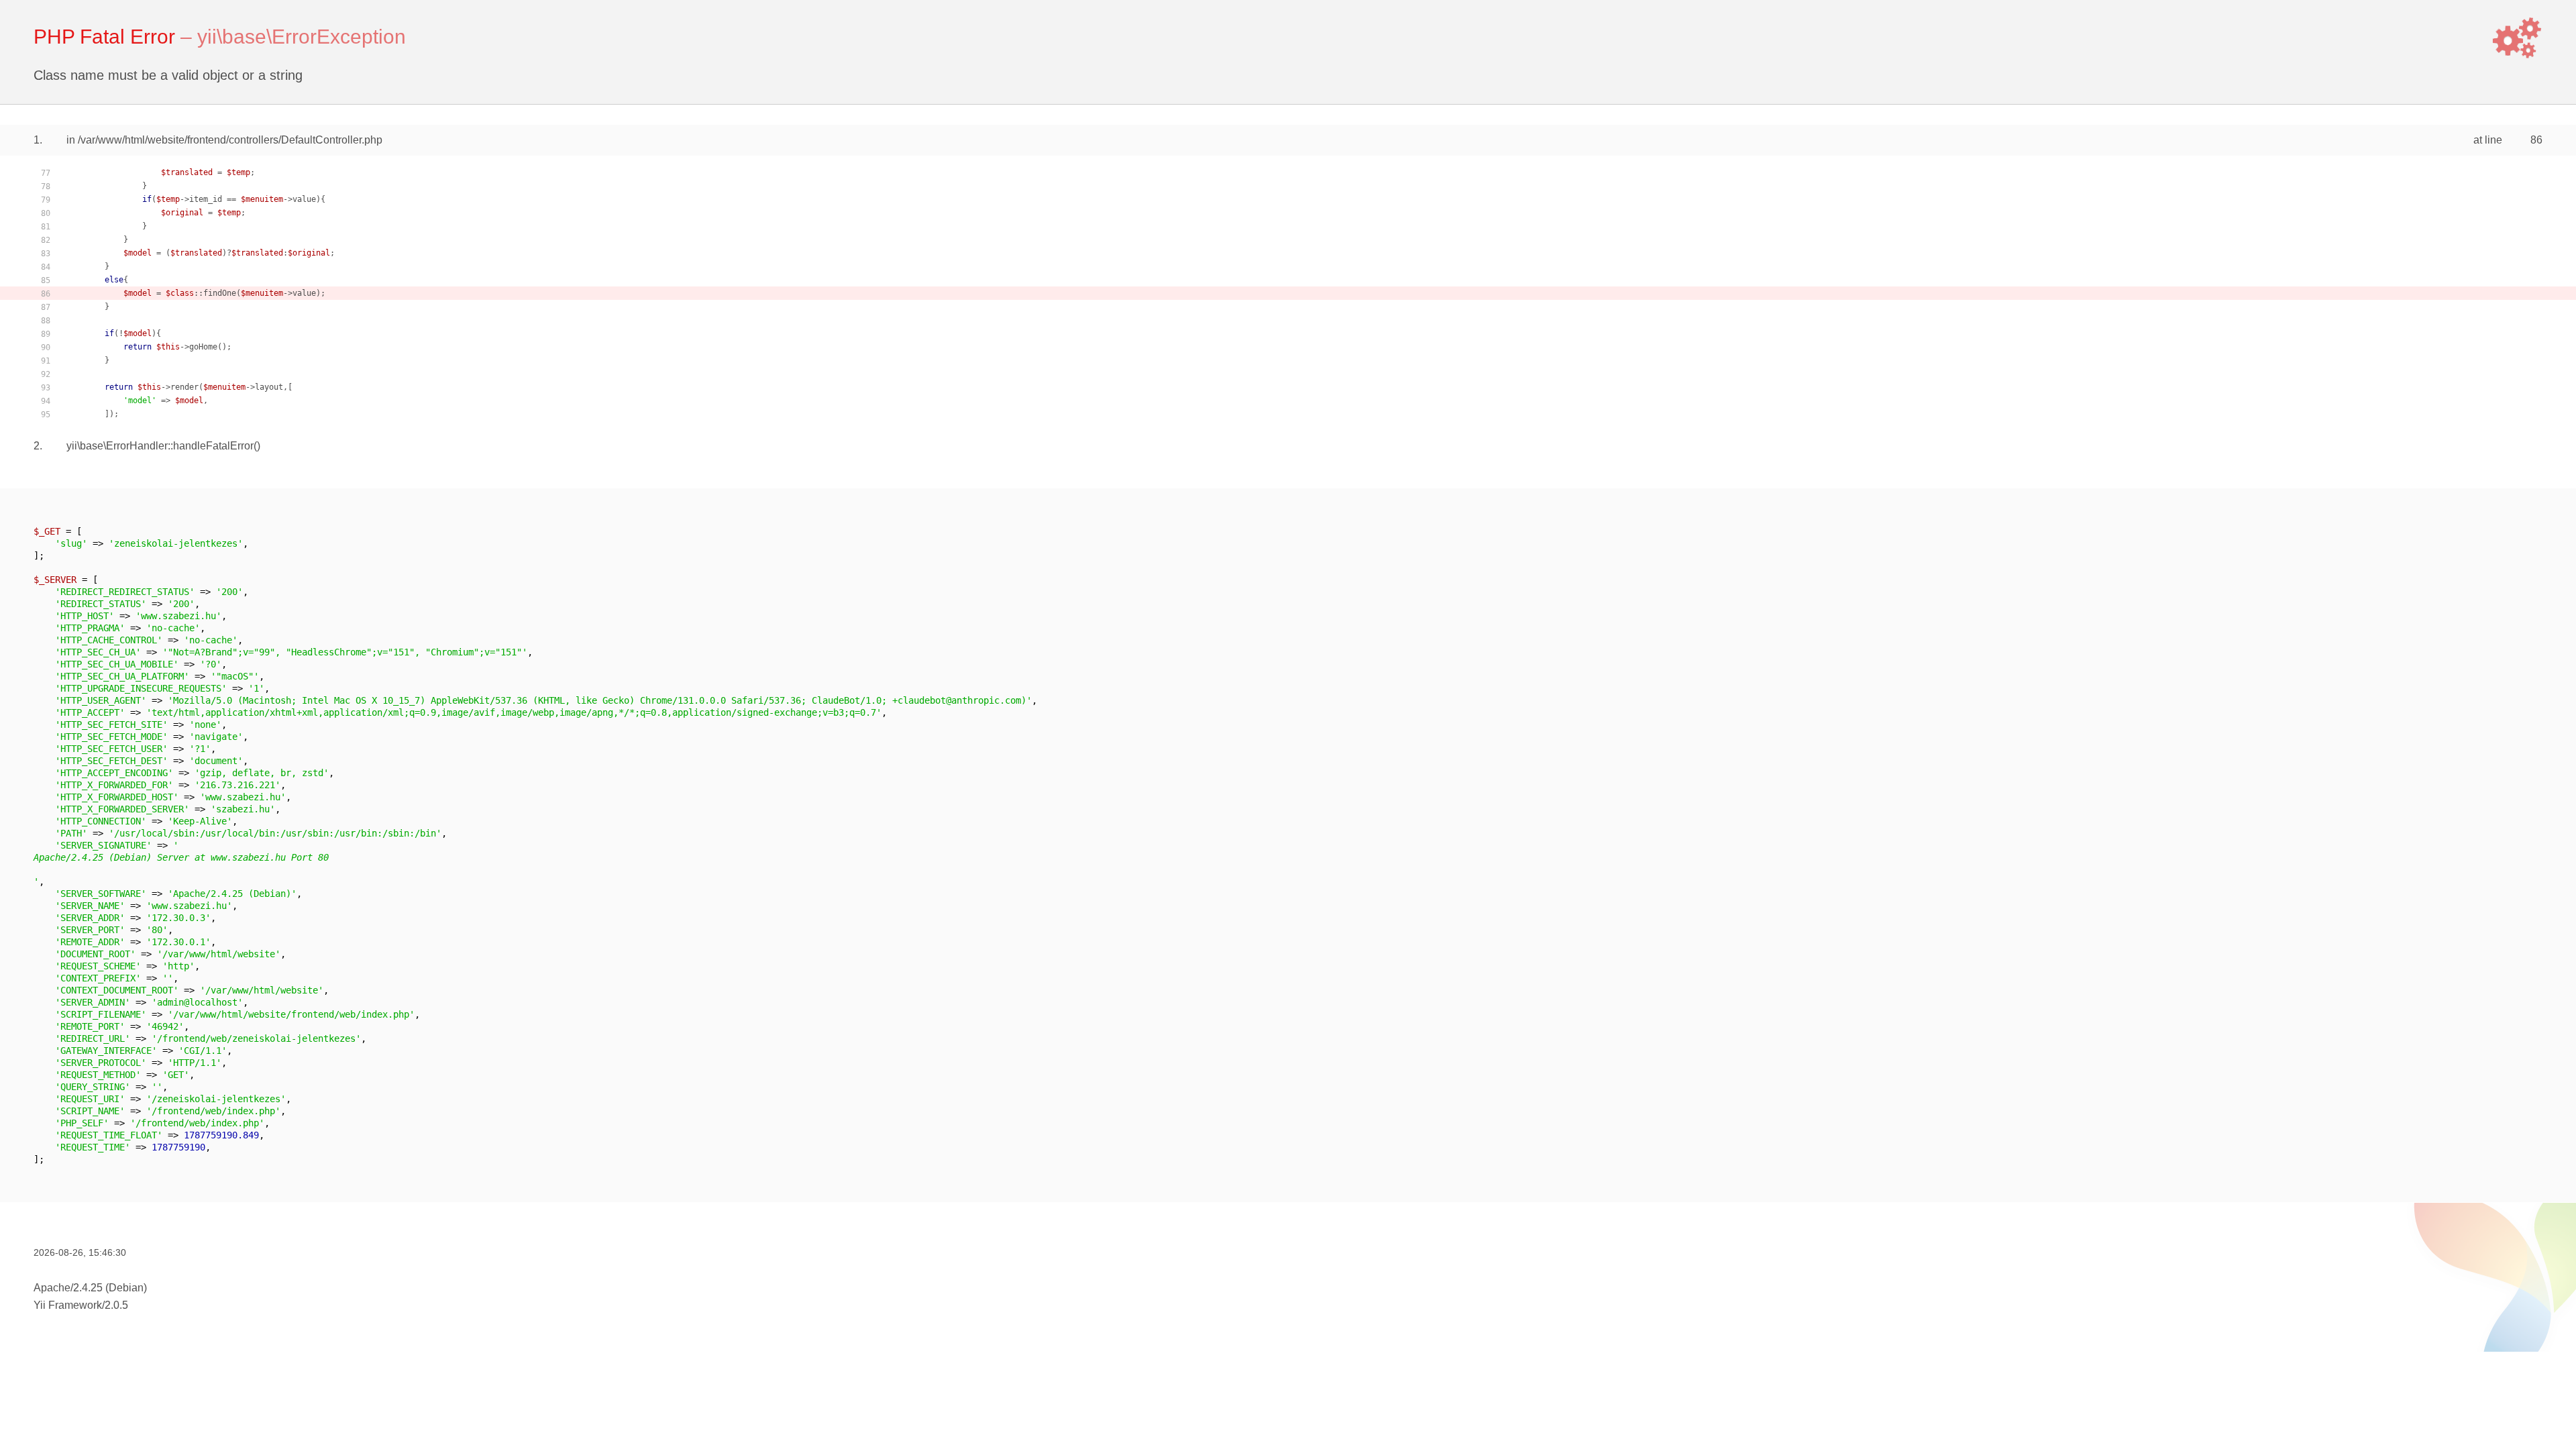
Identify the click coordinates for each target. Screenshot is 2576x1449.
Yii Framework (68, 1305)
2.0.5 (116, 1305)
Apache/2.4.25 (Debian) (90, 1288)
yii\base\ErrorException (302, 37)
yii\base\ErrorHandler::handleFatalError (160, 446)
